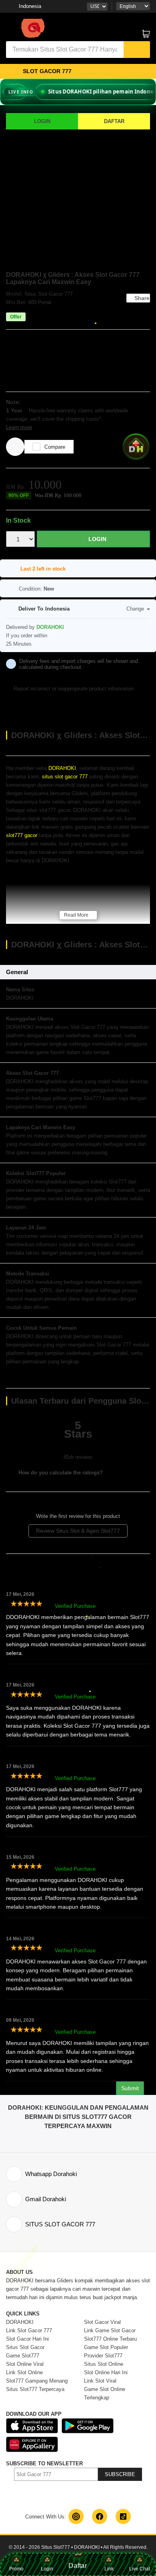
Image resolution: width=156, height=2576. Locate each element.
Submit (130, 2088)
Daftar (78, 2568)
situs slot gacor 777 (65, 777)
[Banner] (32, 28)
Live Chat (140, 2569)
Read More (76, 915)
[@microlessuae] (76, 2516)
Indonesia (30, 6)
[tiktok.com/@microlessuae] (123, 2516)
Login (47, 2569)
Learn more (19, 427)
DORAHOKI (62, 768)
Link (109, 2569)
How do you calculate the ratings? (60, 1473)
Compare (55, 447)
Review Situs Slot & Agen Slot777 (78, 1531)
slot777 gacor (22, 835)
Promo (16, 2569)
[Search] (137, 50)
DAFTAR (114, 121)
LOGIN (42, 121)
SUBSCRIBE (120, 2474)
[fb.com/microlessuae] (100, 2516)
